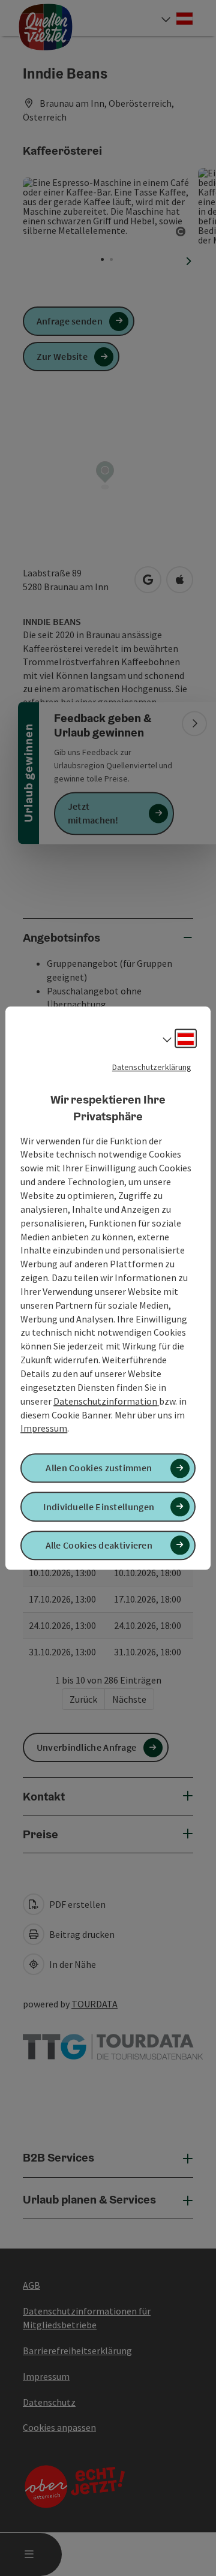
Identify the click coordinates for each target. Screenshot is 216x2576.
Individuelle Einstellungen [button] (99, 1507)
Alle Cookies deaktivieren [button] (99, 1545)
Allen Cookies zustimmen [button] (99, 1468)
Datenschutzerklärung (152, 1067)
